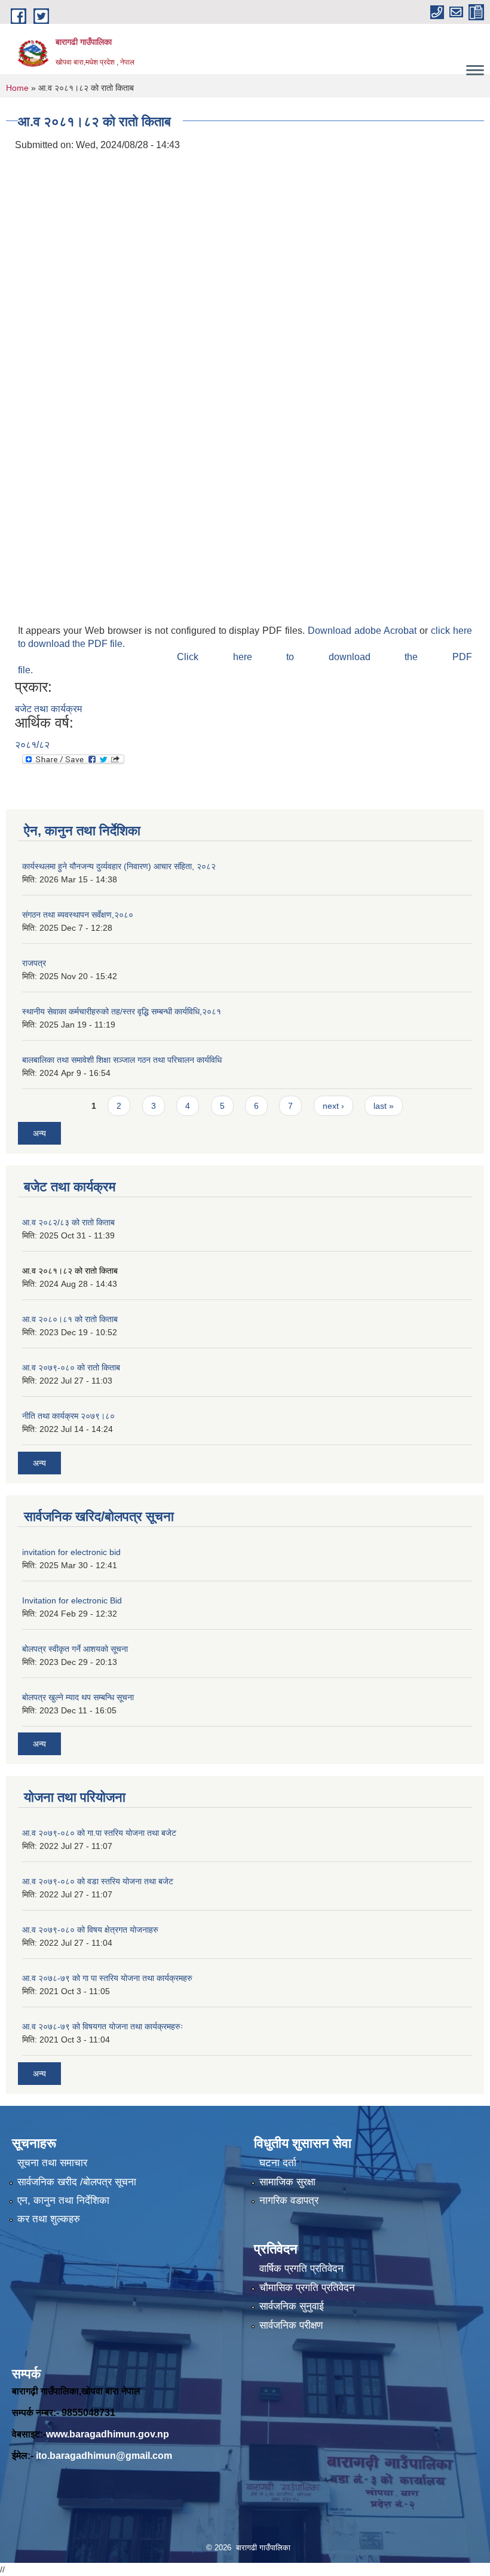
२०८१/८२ (32, 745)
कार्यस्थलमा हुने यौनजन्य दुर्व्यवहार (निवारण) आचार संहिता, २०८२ (119, 866)
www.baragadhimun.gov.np (108, 2434)
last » (384, 1106)
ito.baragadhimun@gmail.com (104, 2456)
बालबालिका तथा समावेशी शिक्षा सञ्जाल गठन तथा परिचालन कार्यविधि (122, 1060)
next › (333, 1106)
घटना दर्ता (278, 2163)
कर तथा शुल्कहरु (49, 2219)
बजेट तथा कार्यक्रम (48, 709)
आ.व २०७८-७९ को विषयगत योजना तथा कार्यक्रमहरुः (102, 2026)
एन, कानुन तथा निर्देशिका (63, 2201)
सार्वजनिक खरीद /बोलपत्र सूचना (77, 2182)
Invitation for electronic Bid (72, 1600)
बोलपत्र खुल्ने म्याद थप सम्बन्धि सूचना (78, 1697)
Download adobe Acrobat (364, 631)
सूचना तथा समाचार (52, 2163)
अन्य (39, 1133)
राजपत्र (34, 963)
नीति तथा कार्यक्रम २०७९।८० (68, 1416)
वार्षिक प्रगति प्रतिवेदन (301, 2269)
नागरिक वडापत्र (289, 2201)
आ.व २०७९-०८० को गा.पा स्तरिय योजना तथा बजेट (99, 1833)
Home (17, 88)
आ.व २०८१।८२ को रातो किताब (70, 1271)
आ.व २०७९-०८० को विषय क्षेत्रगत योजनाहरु (90, 1930)
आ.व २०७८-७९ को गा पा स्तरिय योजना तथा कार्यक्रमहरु (107, 1978)
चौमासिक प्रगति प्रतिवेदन (307, 2288)
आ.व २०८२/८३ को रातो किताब (68, 1222)
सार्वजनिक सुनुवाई (292, 2306)
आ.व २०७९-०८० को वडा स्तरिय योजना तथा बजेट (98, 1881)
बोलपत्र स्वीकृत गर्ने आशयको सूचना (75, 1649)
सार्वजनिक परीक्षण (291, 2325)
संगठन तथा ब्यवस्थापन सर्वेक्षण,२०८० (78, 915)
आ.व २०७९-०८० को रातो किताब (71, 1367)
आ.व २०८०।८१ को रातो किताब (70, 1319)
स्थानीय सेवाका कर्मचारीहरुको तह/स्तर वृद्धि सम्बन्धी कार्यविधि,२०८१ (122, 1011)
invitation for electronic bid (71, 1552)
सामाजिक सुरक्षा (287, 2182)
